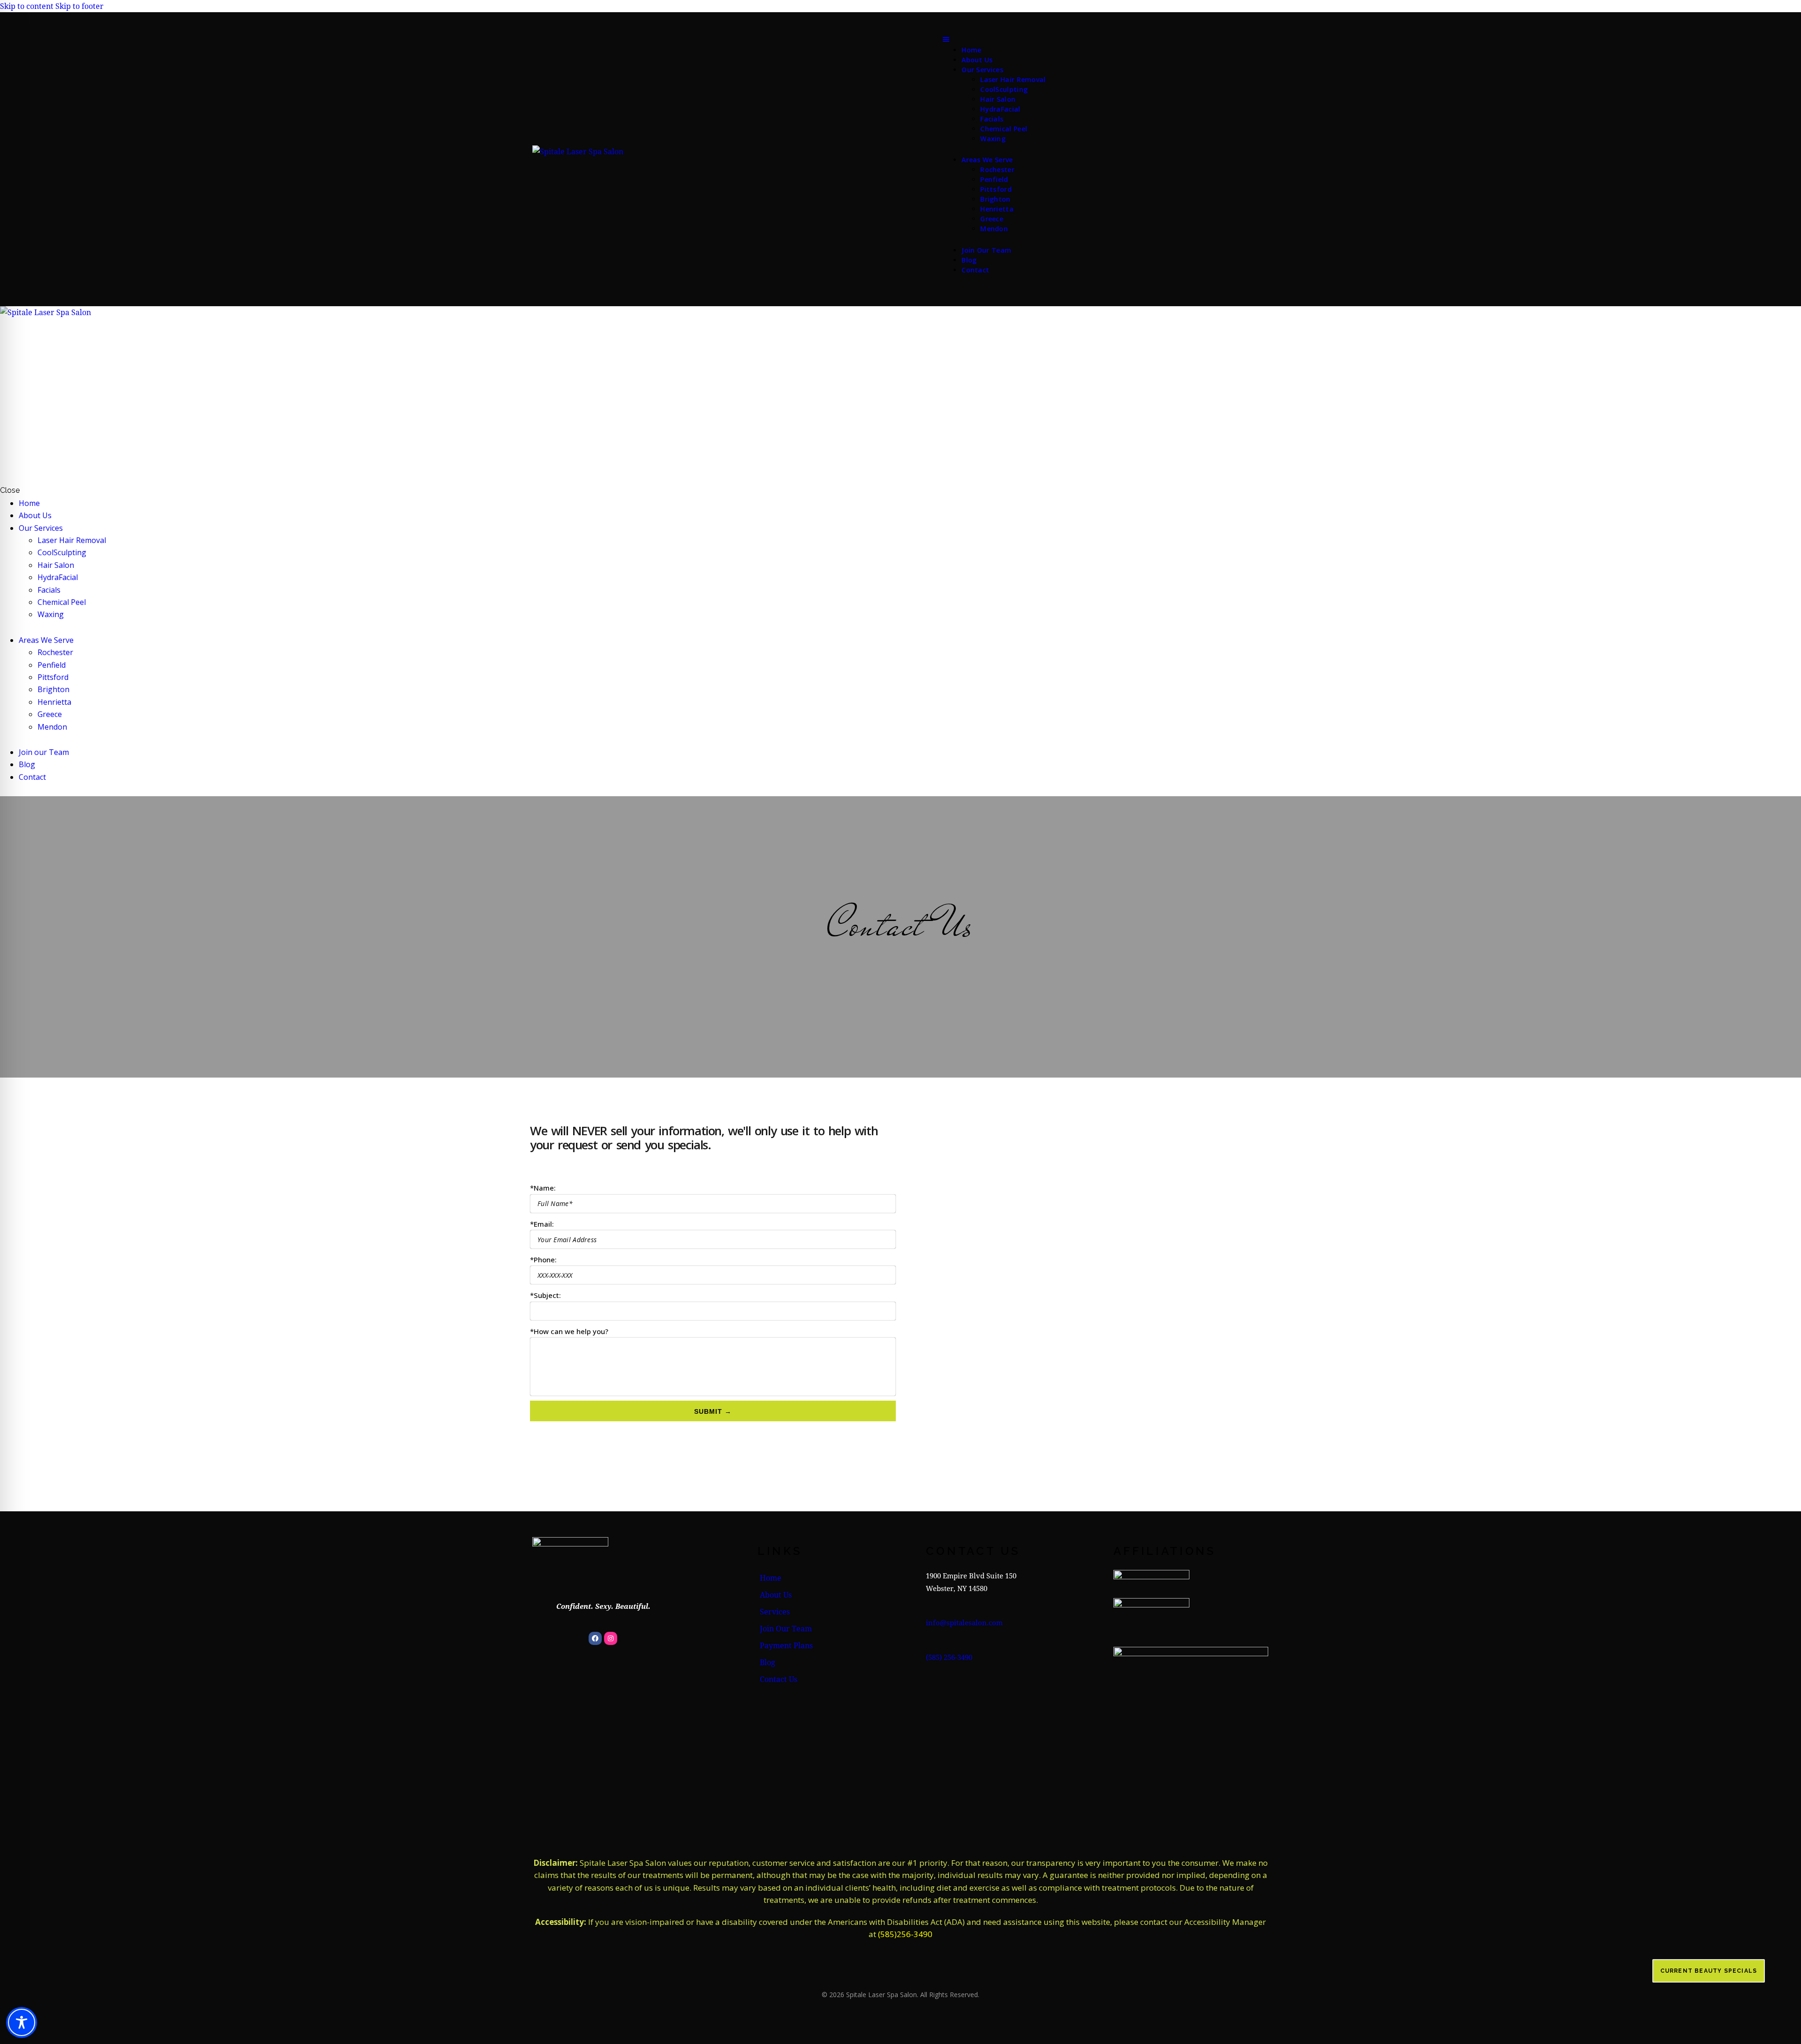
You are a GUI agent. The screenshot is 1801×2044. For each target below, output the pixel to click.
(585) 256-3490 (949, 1657)
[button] (994, 38)
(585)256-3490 (905, 1934)
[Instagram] (611, 1638)
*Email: (542, 1224)
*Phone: (543, 1260)
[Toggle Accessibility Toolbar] (22, 2022)
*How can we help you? (569, 1331)
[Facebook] (595, 1638)
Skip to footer (79, 6)
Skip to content (27, 6)
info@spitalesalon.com (964, 1622)
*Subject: (545, 1295)
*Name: (543, 1188)
